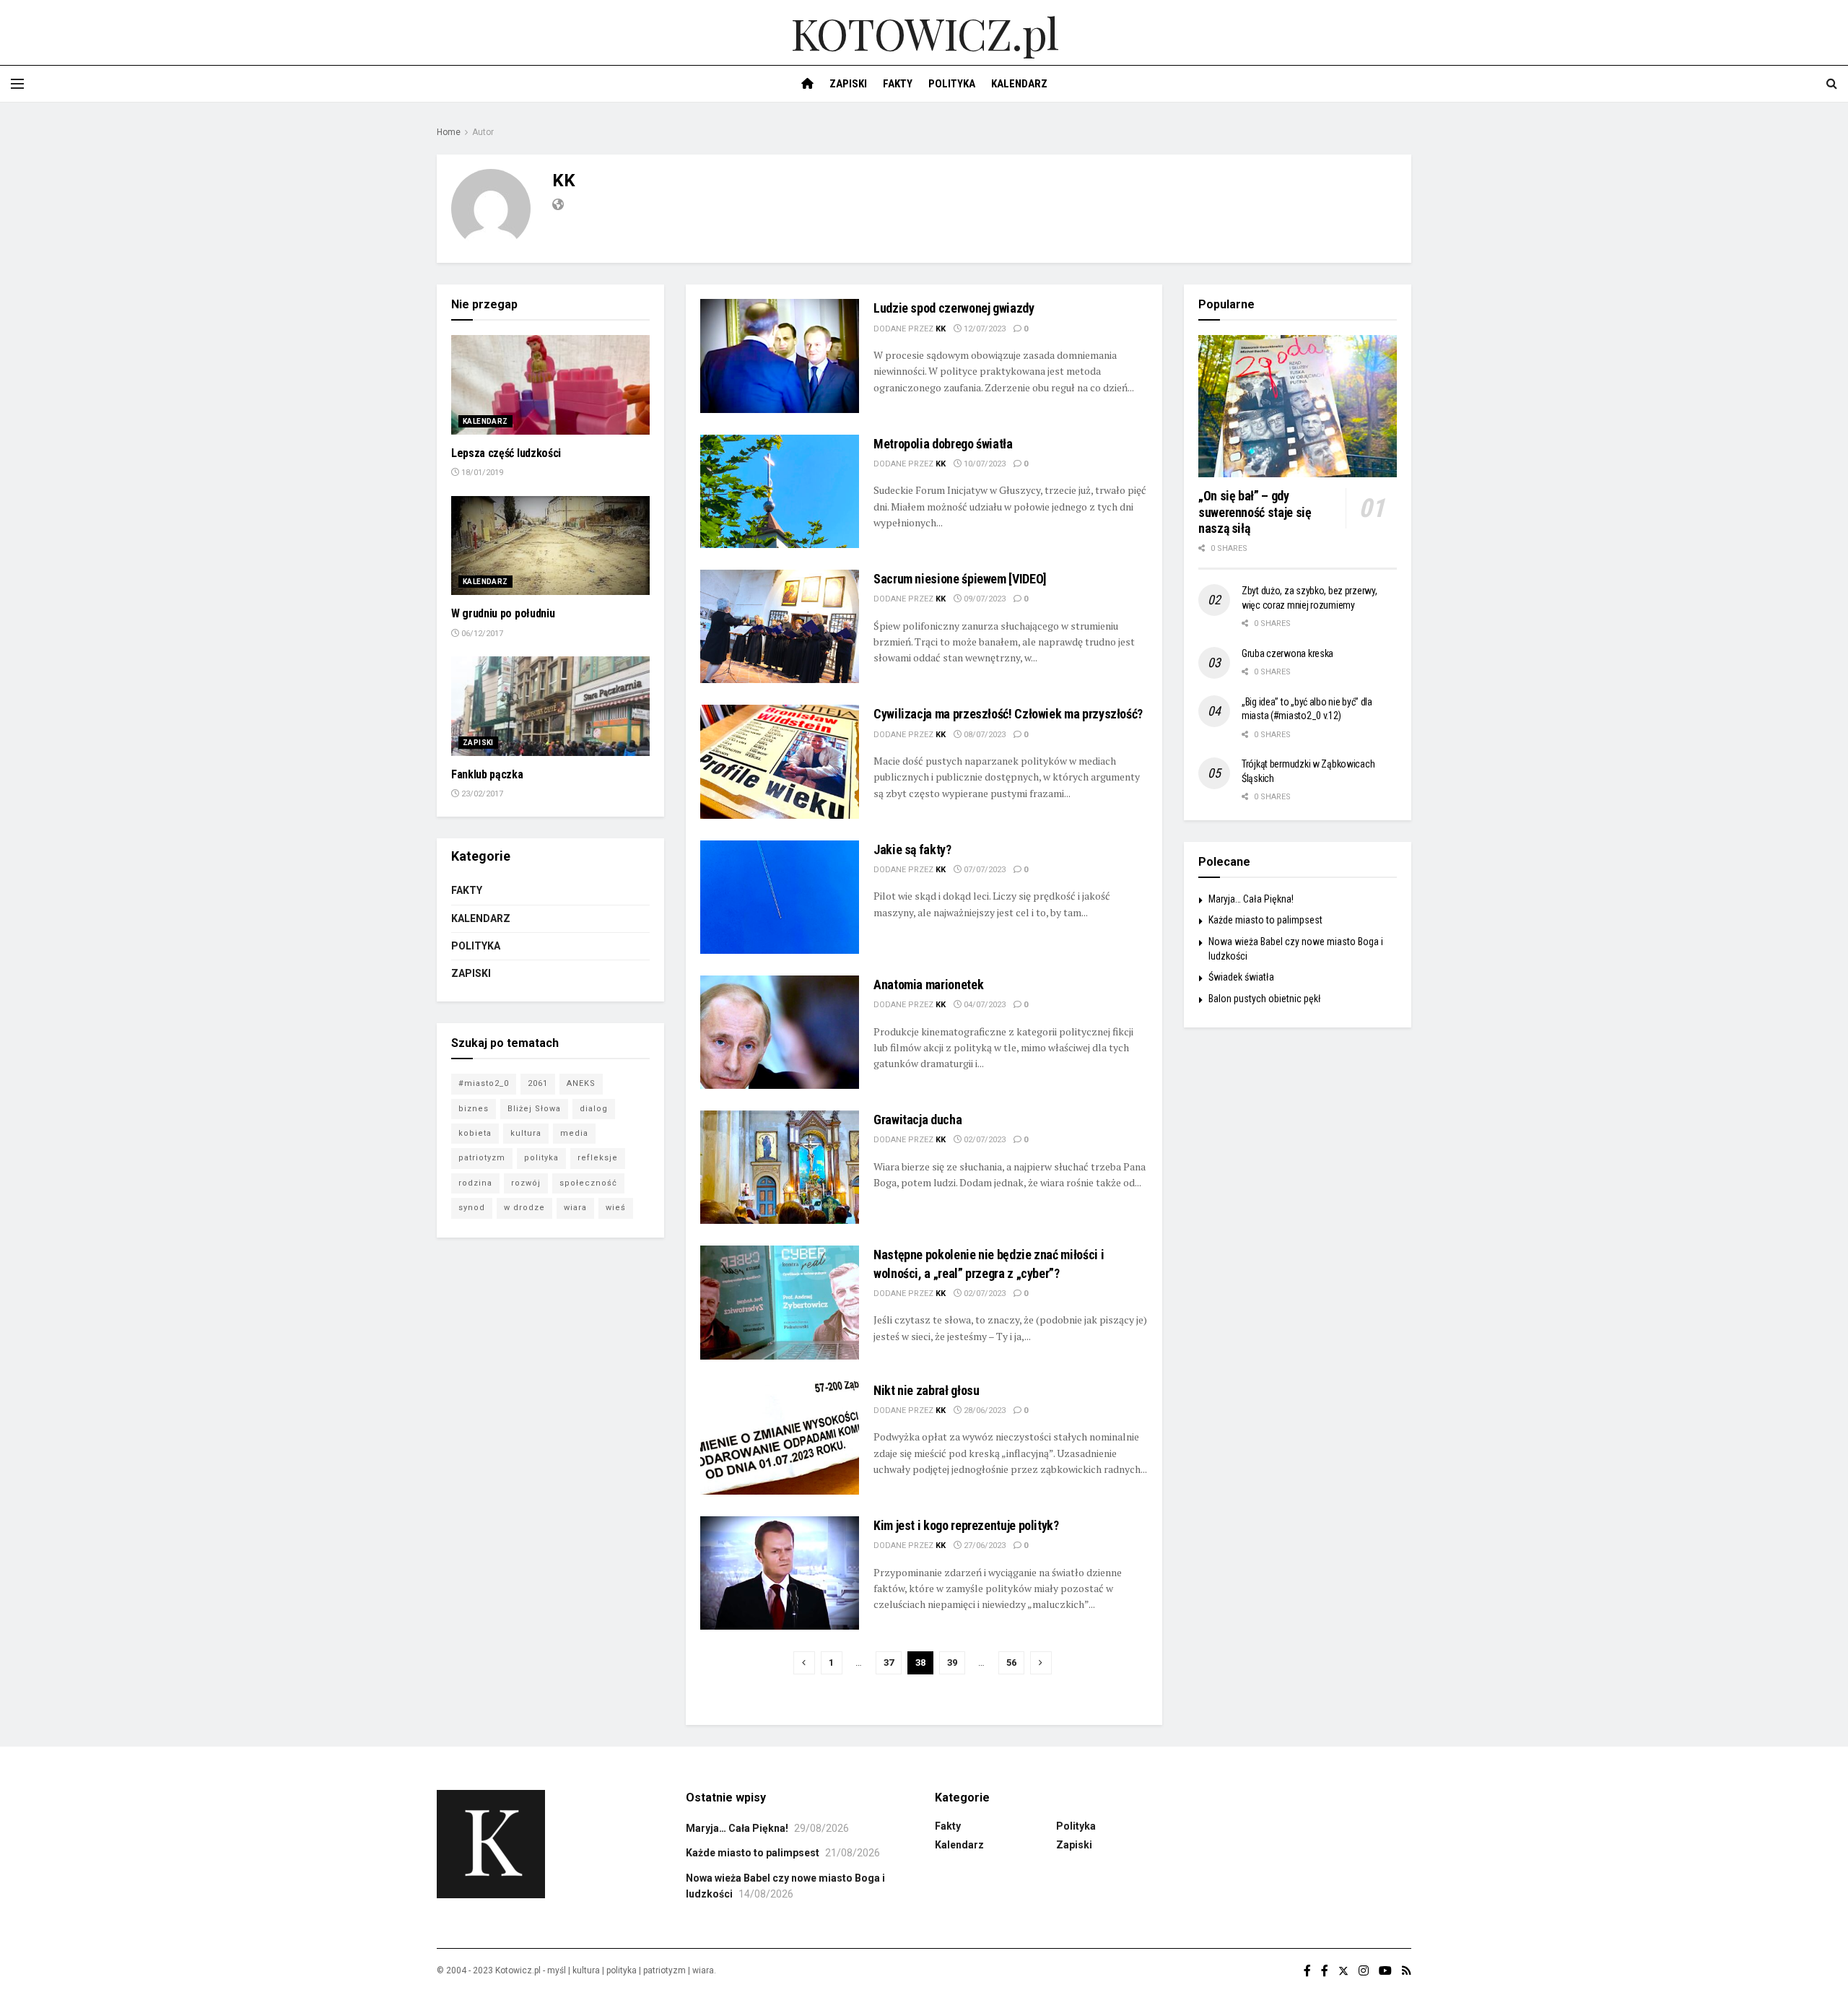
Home (449, 132)
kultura (526, 1133)
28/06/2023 (984, 1411)
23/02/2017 (481, 794)
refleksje (598, 1158)
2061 (538, 1083)
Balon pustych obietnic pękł (1265, 999)
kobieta (475, 1133)
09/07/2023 (984, 599)
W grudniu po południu (503, 613)
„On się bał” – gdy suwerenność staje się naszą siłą (1255, 512)
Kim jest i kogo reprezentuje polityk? (966, 1525)
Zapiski (848, 84)
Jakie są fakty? (912, 849)
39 (952, 1662)
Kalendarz (1019, 84)
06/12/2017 (481, 634)
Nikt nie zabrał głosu (926, 1390)
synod (472, 1208)
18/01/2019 (481, 473)
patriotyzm (482, 1158)
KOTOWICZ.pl (924, 32)
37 (889, 1662)
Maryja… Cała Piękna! (1251, 899)
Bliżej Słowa (534, 1109)
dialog (594, 1109)
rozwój (526, 1183)
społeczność (588, 1183)
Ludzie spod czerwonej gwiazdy (954, 308)
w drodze (524, 1208)
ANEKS (581, 1083)
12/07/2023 (984, 329)
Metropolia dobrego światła (943, 444)
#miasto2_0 (484, 1083)
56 (1011, 1662)
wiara (575, 1208)
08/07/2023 (984, 735)
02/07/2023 (984, 1140)
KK (941, 329)
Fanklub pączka (487, 774)
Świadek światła (1241, 977)
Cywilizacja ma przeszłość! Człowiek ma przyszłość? (1008, 714)
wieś (616, 1208)
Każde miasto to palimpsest (1265, 920)
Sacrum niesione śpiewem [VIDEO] (960, 579)
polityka (541, 1158)
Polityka (952, 84)
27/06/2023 (984, 1546)
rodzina (475, 1183)
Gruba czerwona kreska (1287, 653)
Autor (483, 132)
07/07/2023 (984, 870)
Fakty (898, 84)
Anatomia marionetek (928, 985)
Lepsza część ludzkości (506, 453)
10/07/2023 (984, 464)
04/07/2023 (984, 1005)
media (574, 1133)
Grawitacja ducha (918, 1120)
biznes (474, 1109)
